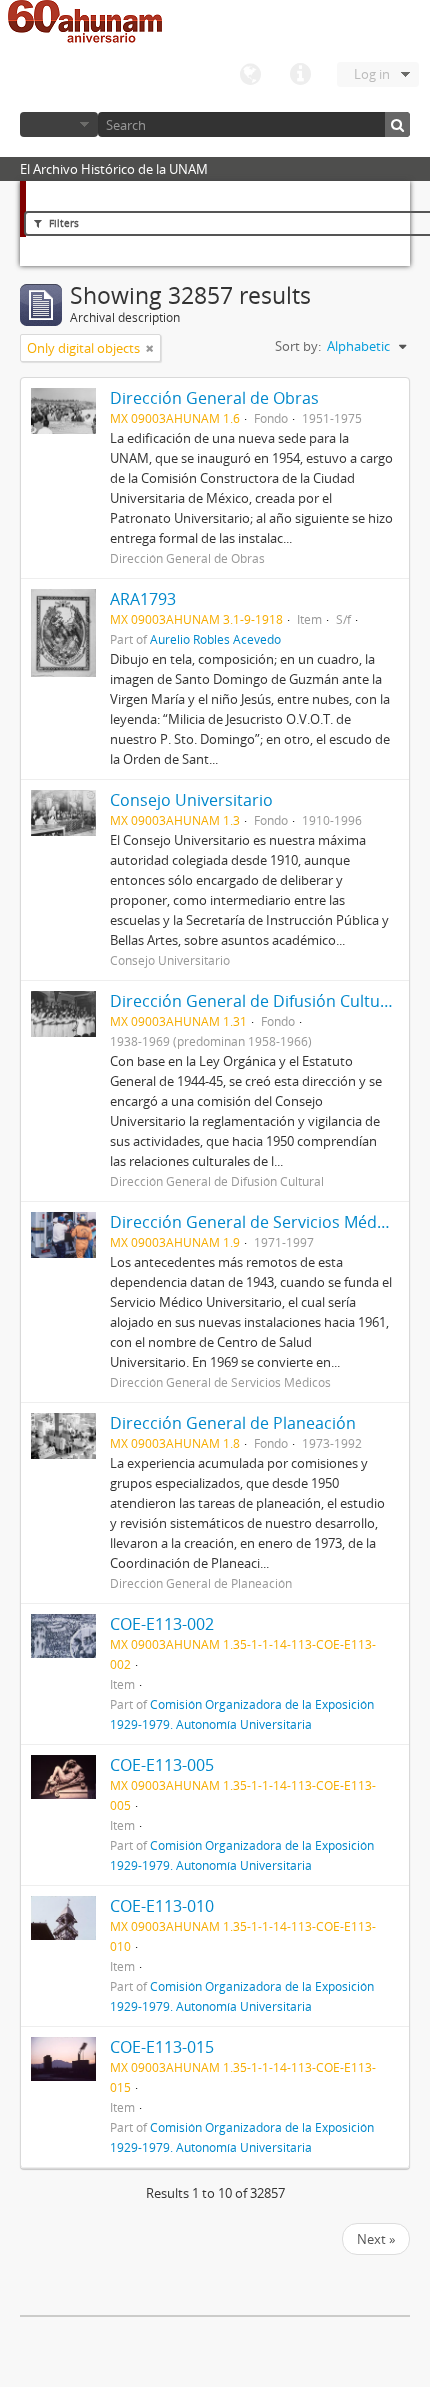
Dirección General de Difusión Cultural (255, 1001)
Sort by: (298, 346)
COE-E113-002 (162, 1624)
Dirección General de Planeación (233, 1423)
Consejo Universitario (191, 800)
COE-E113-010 (162, 1906)
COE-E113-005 (162, 1765)
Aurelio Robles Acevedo (215, 639)
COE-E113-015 (162, 2047)
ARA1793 (143, 599)
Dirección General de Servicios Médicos (258, 1222)
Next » (376, 2239)
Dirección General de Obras (214, 398)
